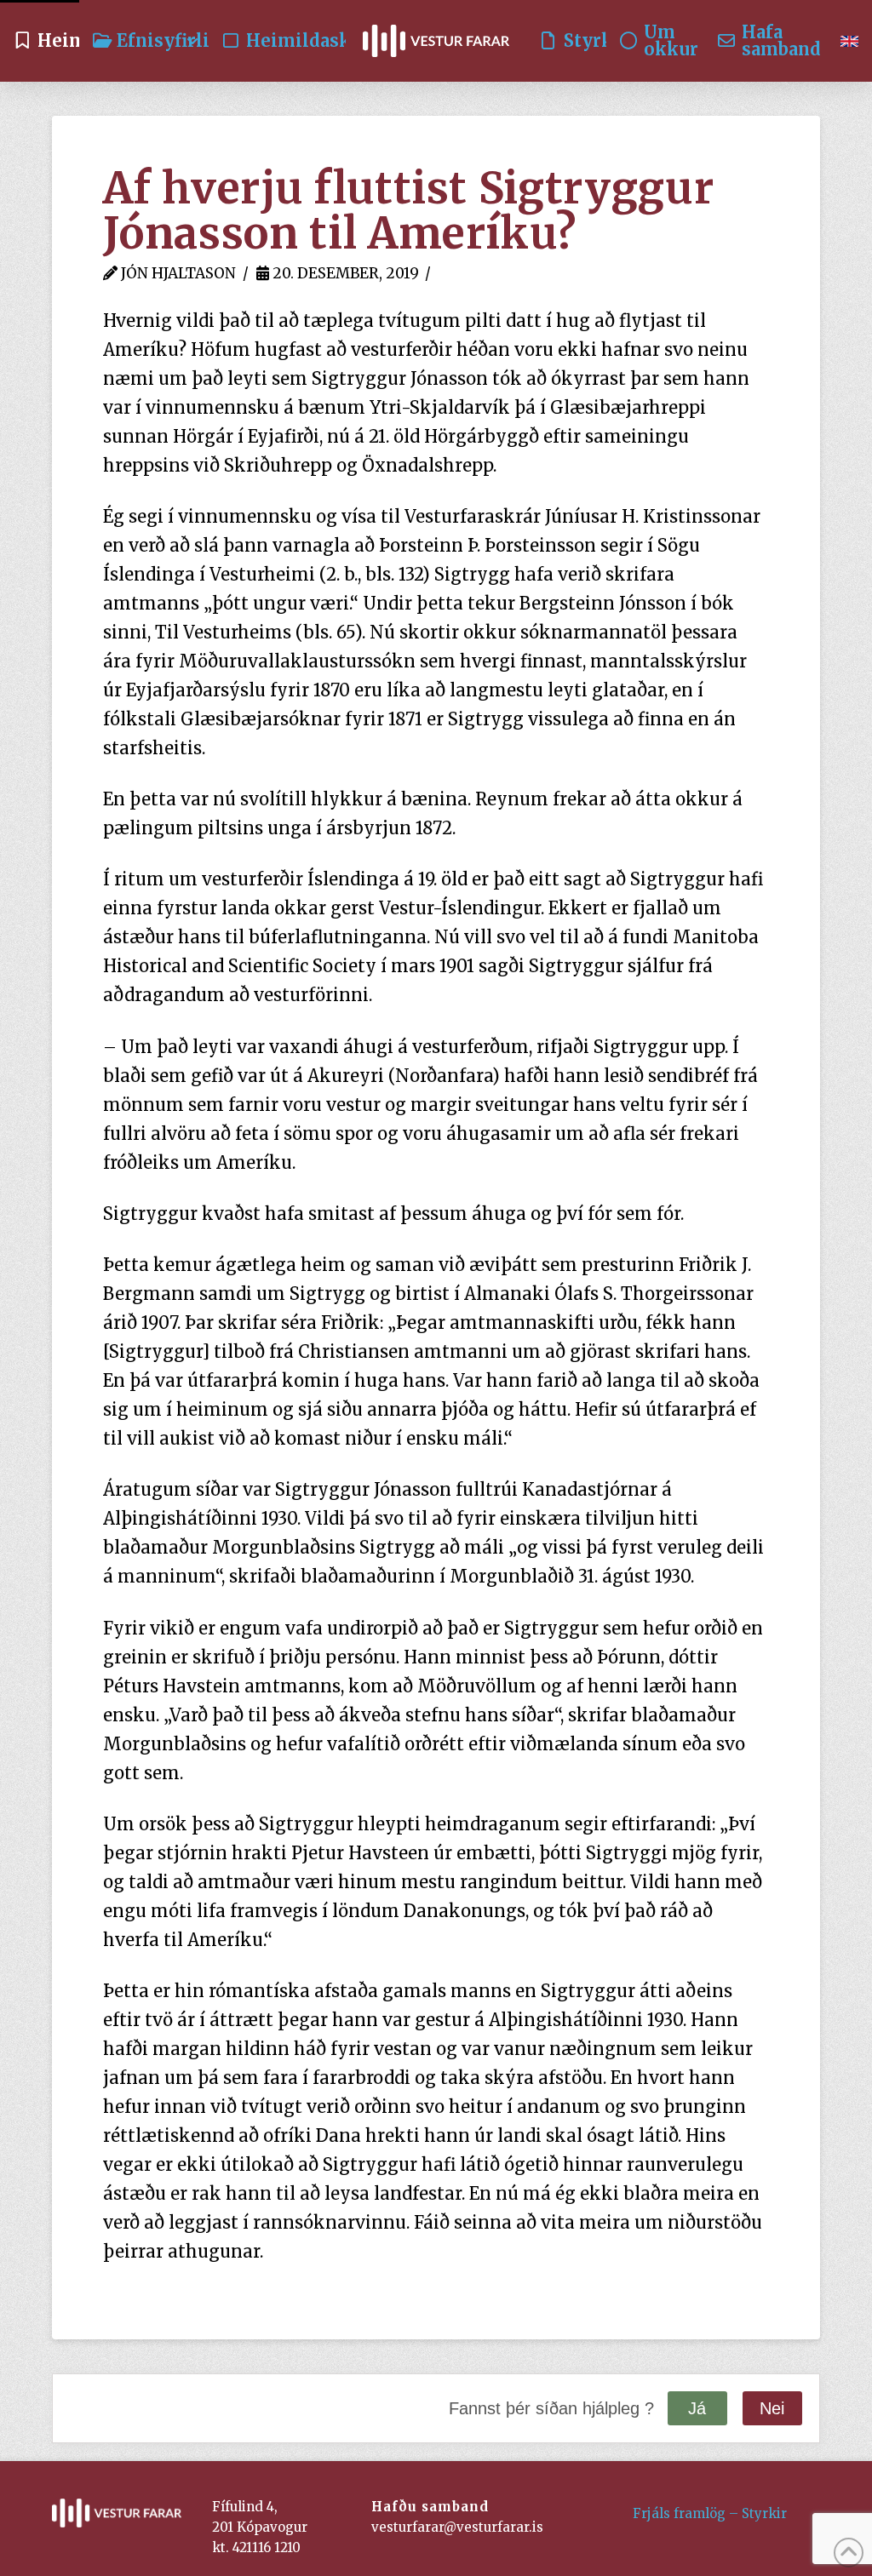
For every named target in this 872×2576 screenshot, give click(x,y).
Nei (772, 2408)
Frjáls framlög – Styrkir (710, 2513)
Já (697, 2408)
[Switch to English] (849, 41)
